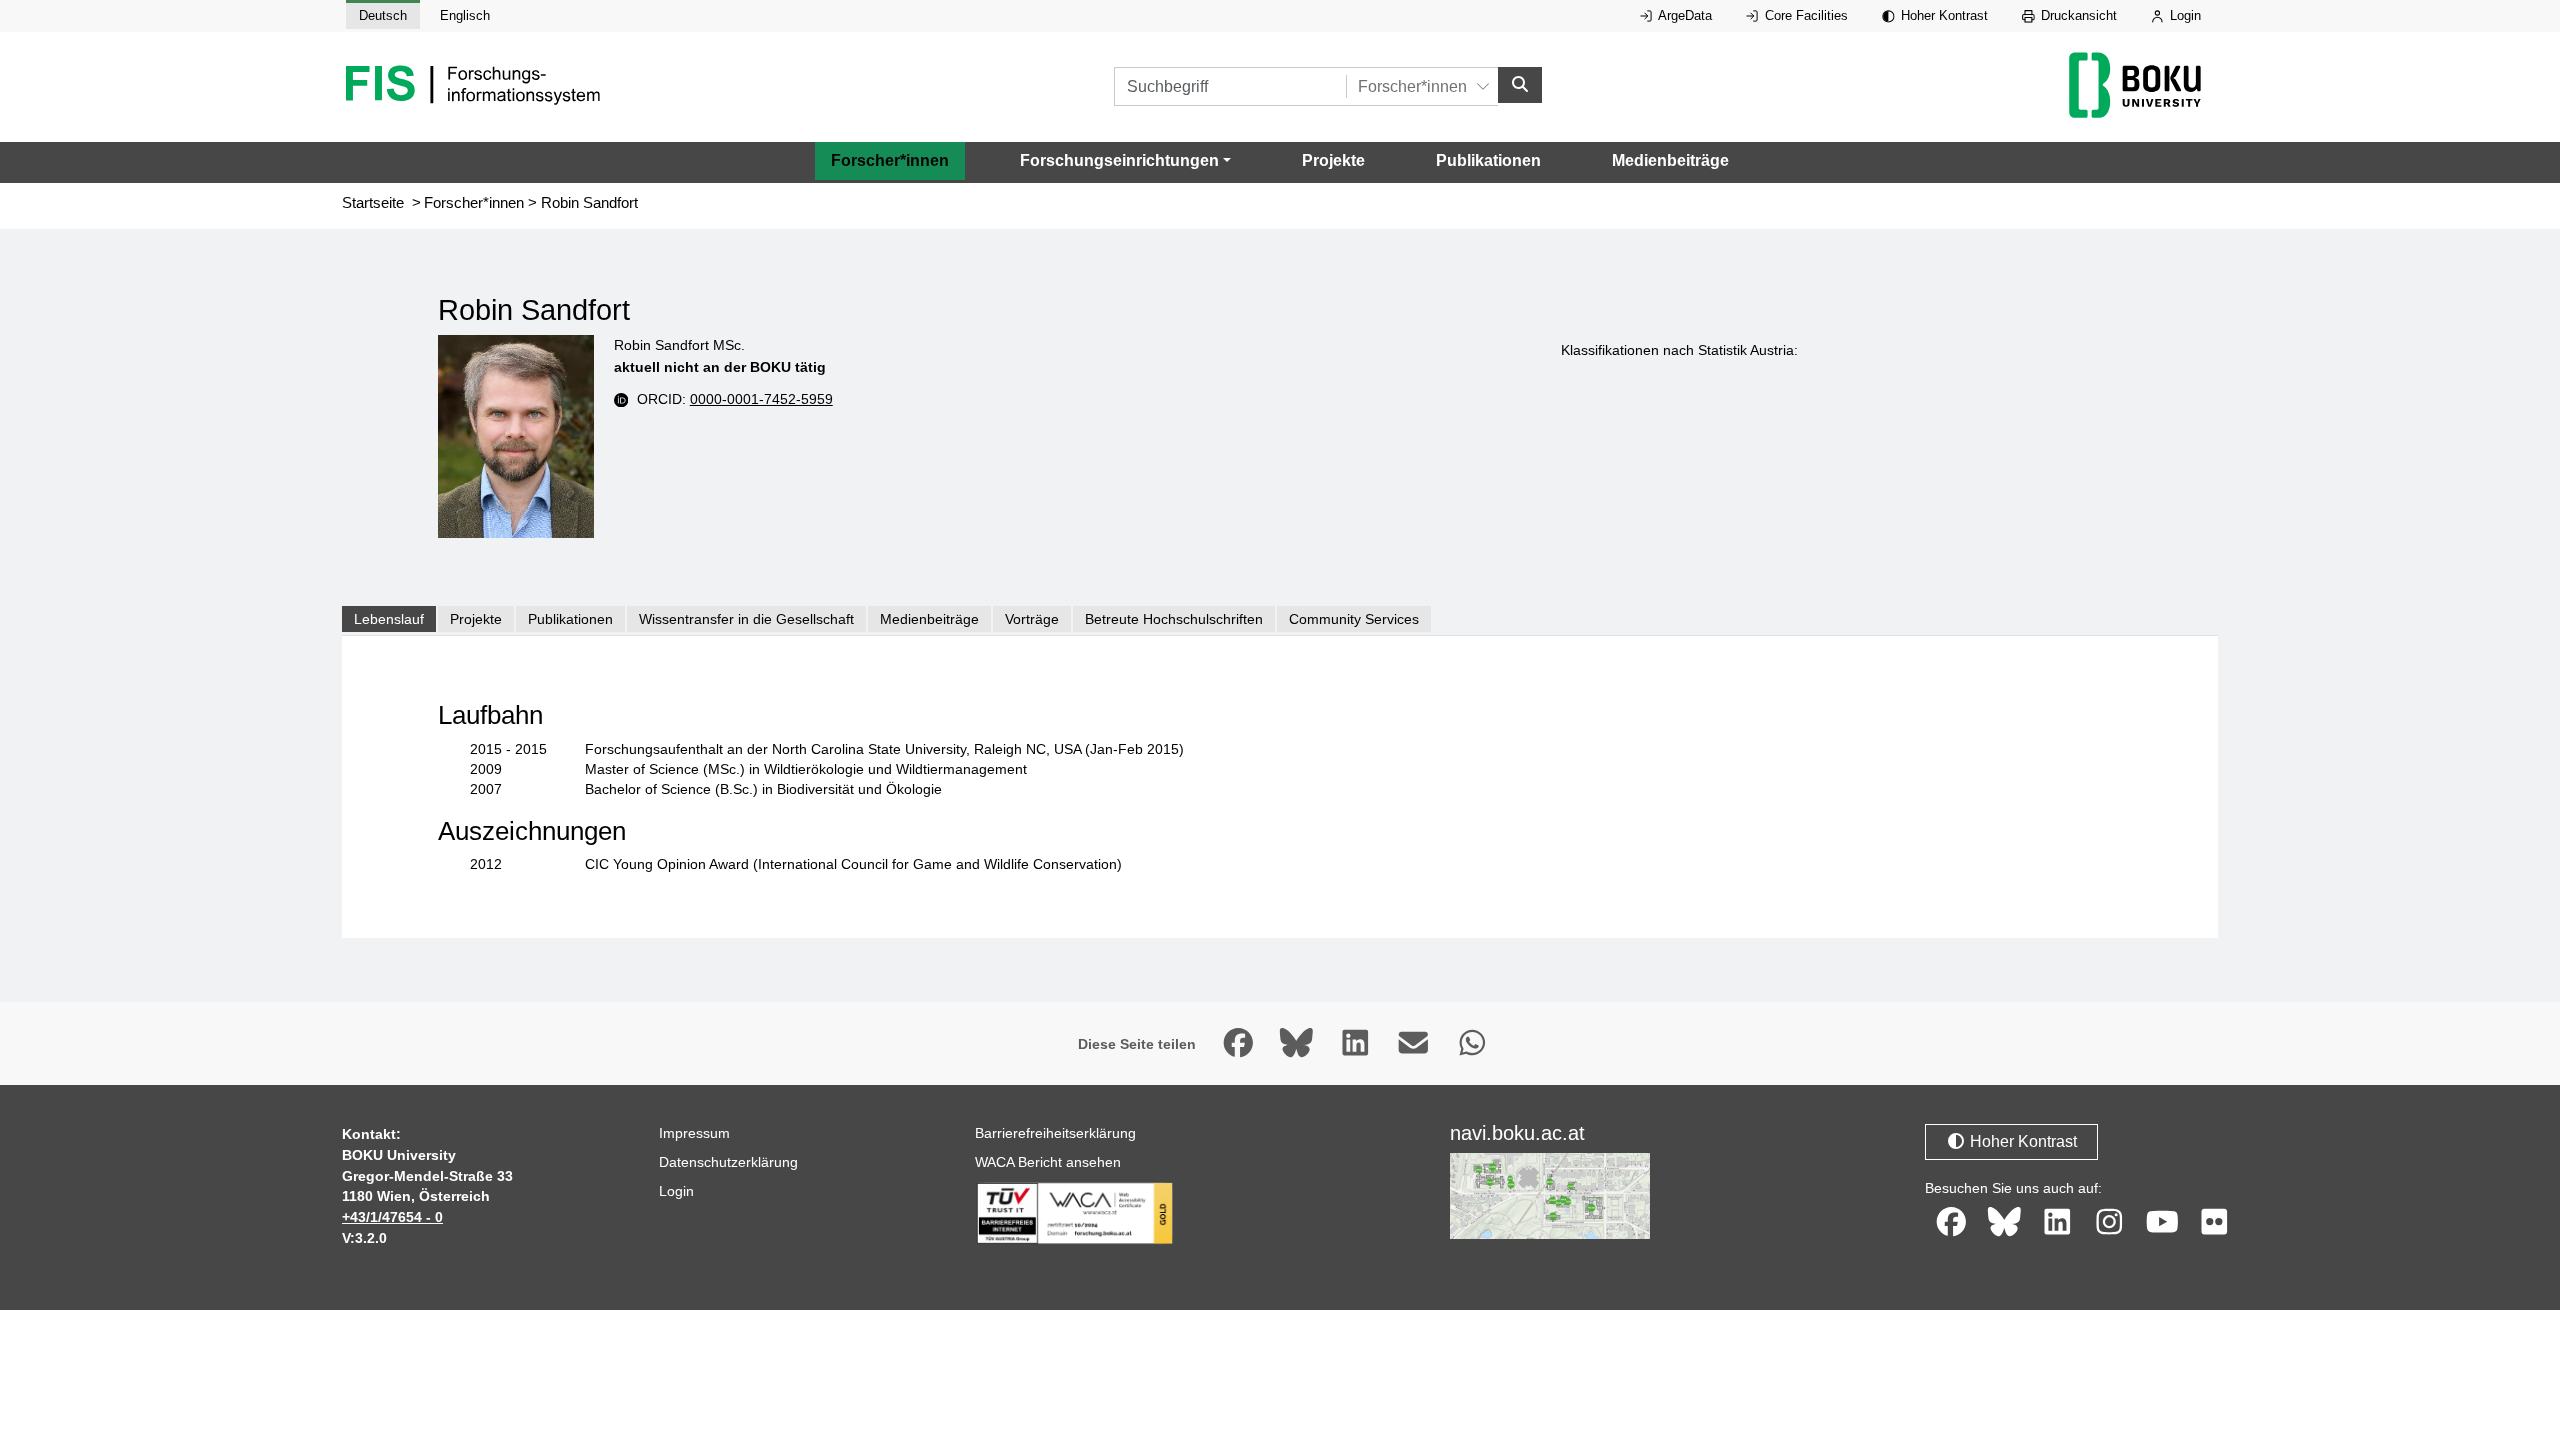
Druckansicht (2077, 15)
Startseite (373, 203)
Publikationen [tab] (570, 619)
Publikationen (1488, 160)
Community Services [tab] (1354, 619)
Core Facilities (1804, 15)
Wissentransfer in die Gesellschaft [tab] (746, 619)
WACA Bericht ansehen (1048, 1162)
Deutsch (383, 15)
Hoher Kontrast (1942, 15)
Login (2183, 15)
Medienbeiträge (1670, 160)
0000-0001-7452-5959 (761, 399)
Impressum (694, 1133)
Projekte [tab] (476, 619)
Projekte (1333, 160)
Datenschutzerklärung (728, 1162)
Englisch (465, 15)
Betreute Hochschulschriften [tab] (1174, 619)
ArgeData (1683, 15)
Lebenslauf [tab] (389, 619)
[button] (1125, 161)
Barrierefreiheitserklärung (1055, 1133)
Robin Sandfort (589, 203)
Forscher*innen (890, 160)
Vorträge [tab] (1032, 619)
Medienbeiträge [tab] (929, 619)
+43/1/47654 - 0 (392, 1217)
